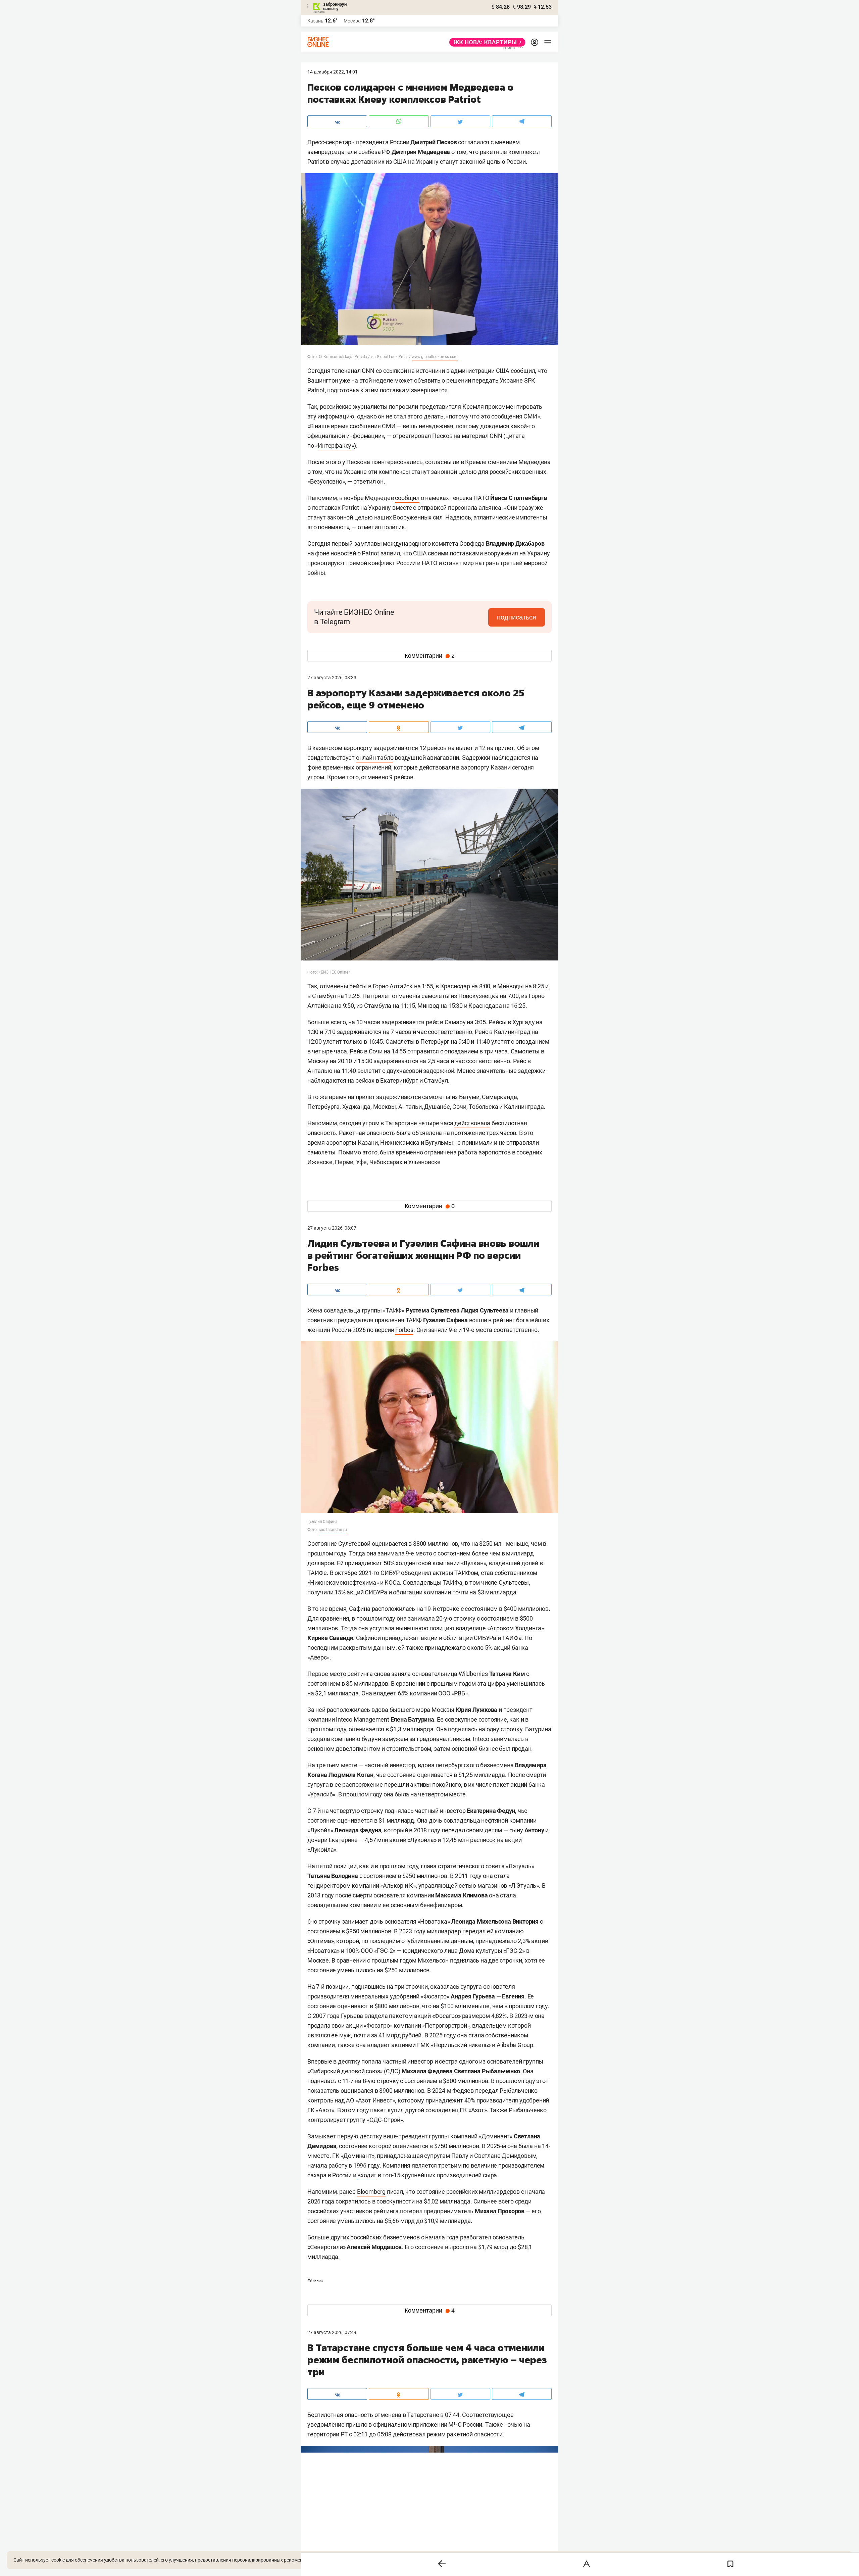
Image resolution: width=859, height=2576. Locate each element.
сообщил (407, 498)
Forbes (404, 1330)
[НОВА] (485, 42)
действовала (472, 1123)
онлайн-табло (375, 758)
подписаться (517, 617)
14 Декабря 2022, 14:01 (333, 72)
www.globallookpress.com (435, 357)
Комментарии (430, 656)
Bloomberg (371, 2192)
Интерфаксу (335, 445)
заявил (390, 553)
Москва (352, 21)
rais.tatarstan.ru (333, 1530)
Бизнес (315, 2281)
